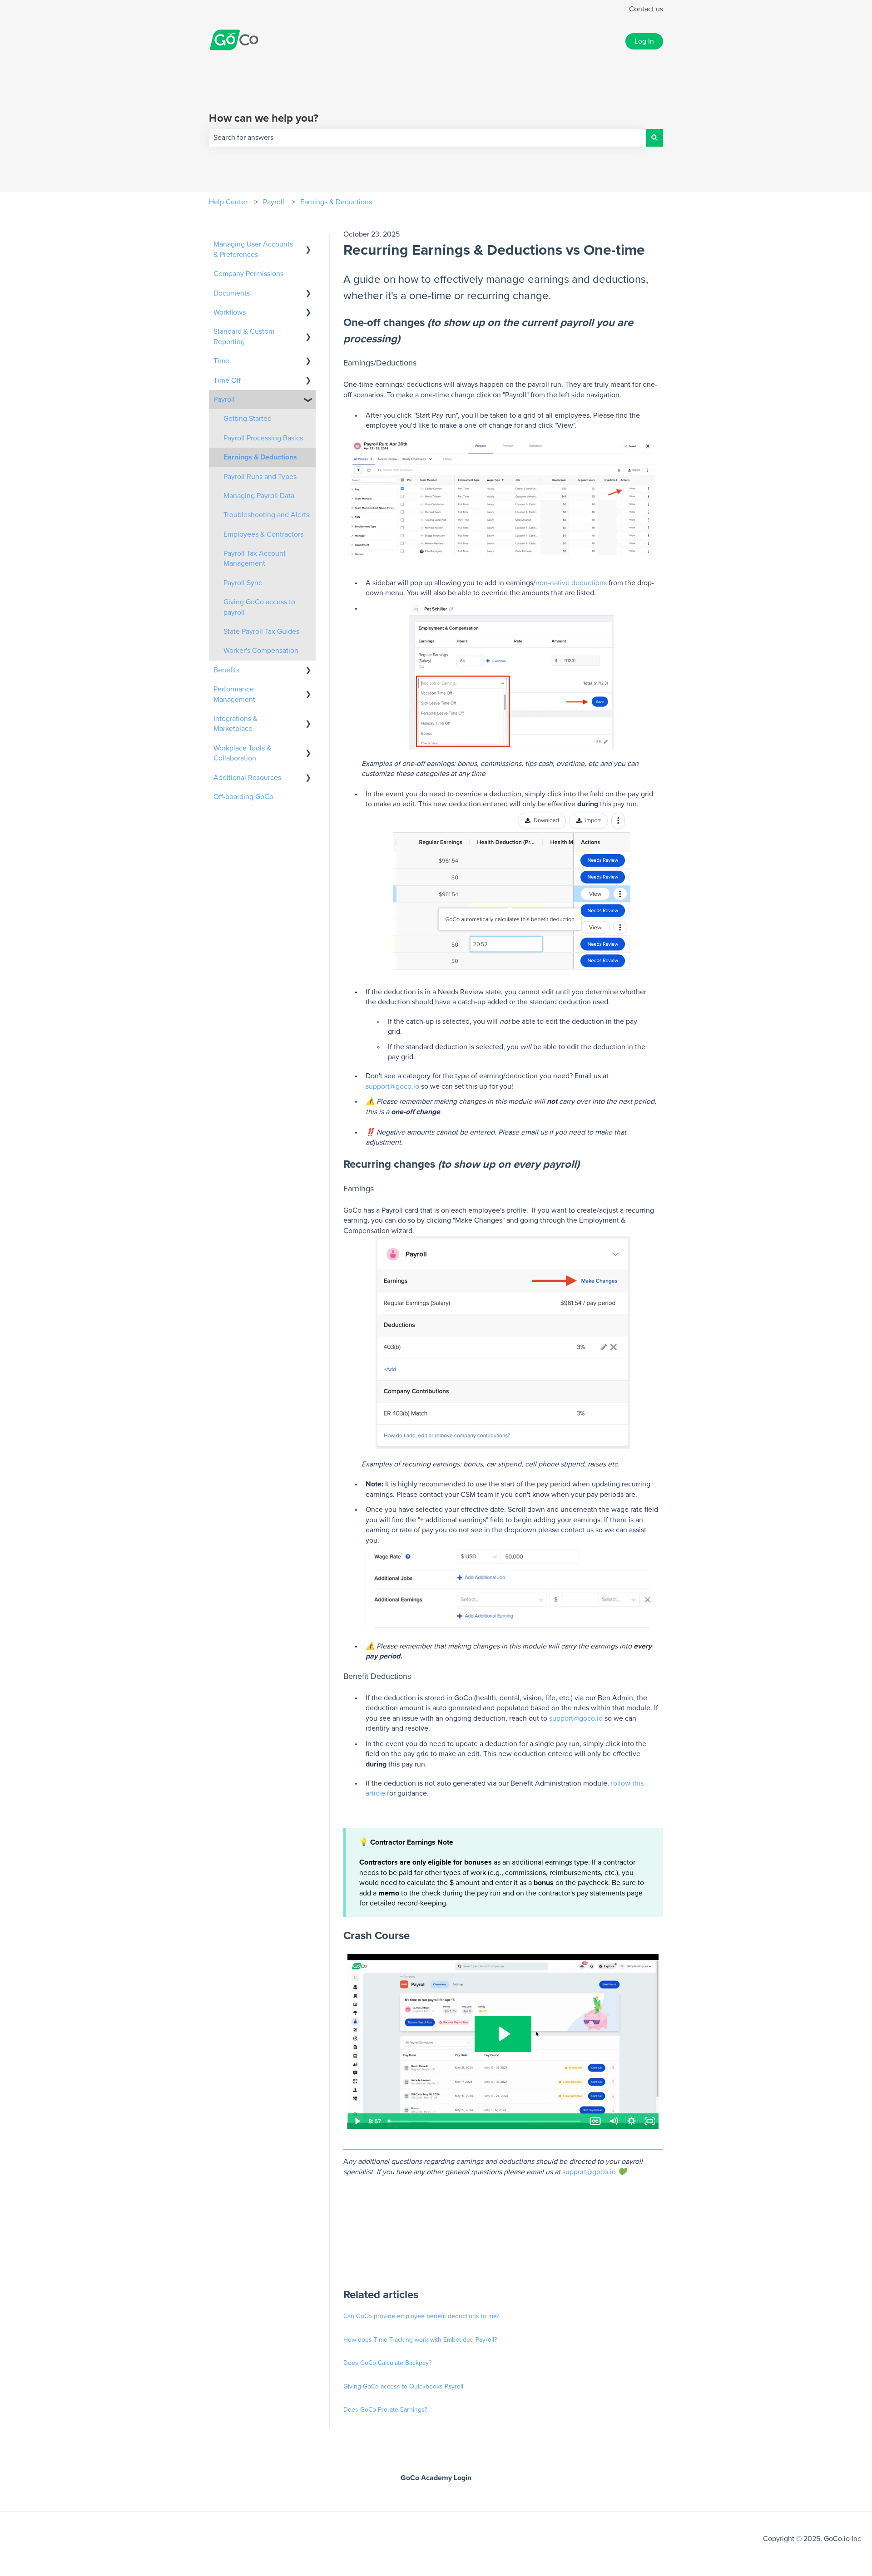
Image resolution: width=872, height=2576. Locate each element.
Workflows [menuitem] (230, 312)
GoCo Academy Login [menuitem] (436, 2478)
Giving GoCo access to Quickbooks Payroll (403, 2387)
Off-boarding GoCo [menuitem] (243, 797)
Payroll (274, 202)
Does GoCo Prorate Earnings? (385, 2410)
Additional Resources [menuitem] (247, 778)
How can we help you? (264, 118)
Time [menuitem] (221, 361)
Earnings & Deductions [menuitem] (260, 457)
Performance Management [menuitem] (234, 694)
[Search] (654, 138)
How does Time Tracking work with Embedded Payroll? (420, 2340)
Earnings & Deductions (336, 202)
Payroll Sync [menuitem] (243, 583)
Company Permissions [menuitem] (248, 274)
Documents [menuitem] (232, 293)
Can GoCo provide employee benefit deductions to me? (421, 2316)
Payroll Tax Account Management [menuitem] (255, 558)
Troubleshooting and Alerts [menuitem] (266, 515)
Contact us (646, 9)
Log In (644, 41)
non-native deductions (571, 583)
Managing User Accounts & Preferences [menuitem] (253, 249)
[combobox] (427, 138)
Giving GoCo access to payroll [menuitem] (259, 607)
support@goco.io (392, 1086)
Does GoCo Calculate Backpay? (387, 2363)
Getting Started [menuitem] (248, 419)
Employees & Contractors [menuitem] (263, 534)
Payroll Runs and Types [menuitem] (260, 477)
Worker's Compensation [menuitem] (261, 651)
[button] (308, 245)
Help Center (228, 202)
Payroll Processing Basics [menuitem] (263, 438)
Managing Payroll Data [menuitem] (259, 496)
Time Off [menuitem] (227, 380)
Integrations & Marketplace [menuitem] (235, 724)
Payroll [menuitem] (224, 400)
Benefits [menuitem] (226, 670)
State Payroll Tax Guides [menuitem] (261, 632)
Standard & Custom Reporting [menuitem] (244, 336)
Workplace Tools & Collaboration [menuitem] (242, 753)
